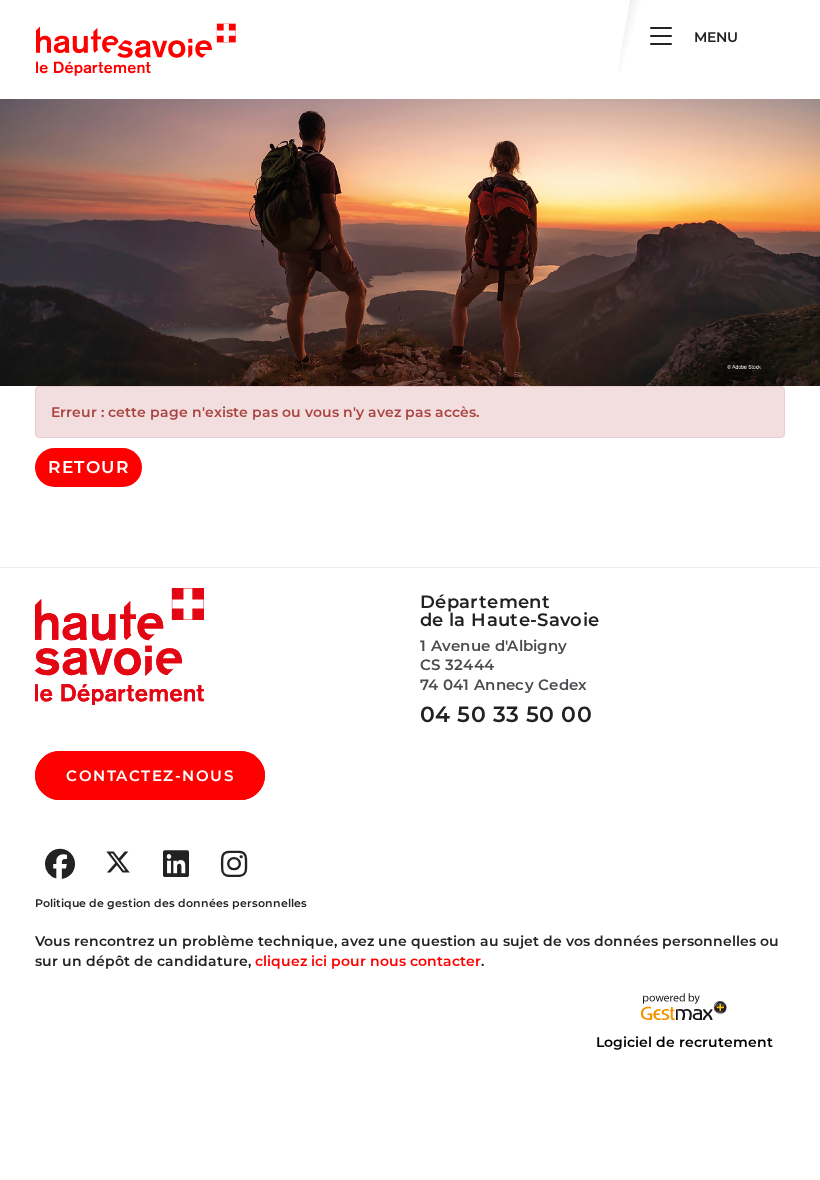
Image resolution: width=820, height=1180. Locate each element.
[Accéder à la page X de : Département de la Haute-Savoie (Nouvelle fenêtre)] (118, 862)
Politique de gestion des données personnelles (171, 903)
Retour (88, 467)
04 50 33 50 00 (506, 714)
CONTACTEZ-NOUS (150, 775)
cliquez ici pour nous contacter (368, 961)
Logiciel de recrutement (684, 1042)
